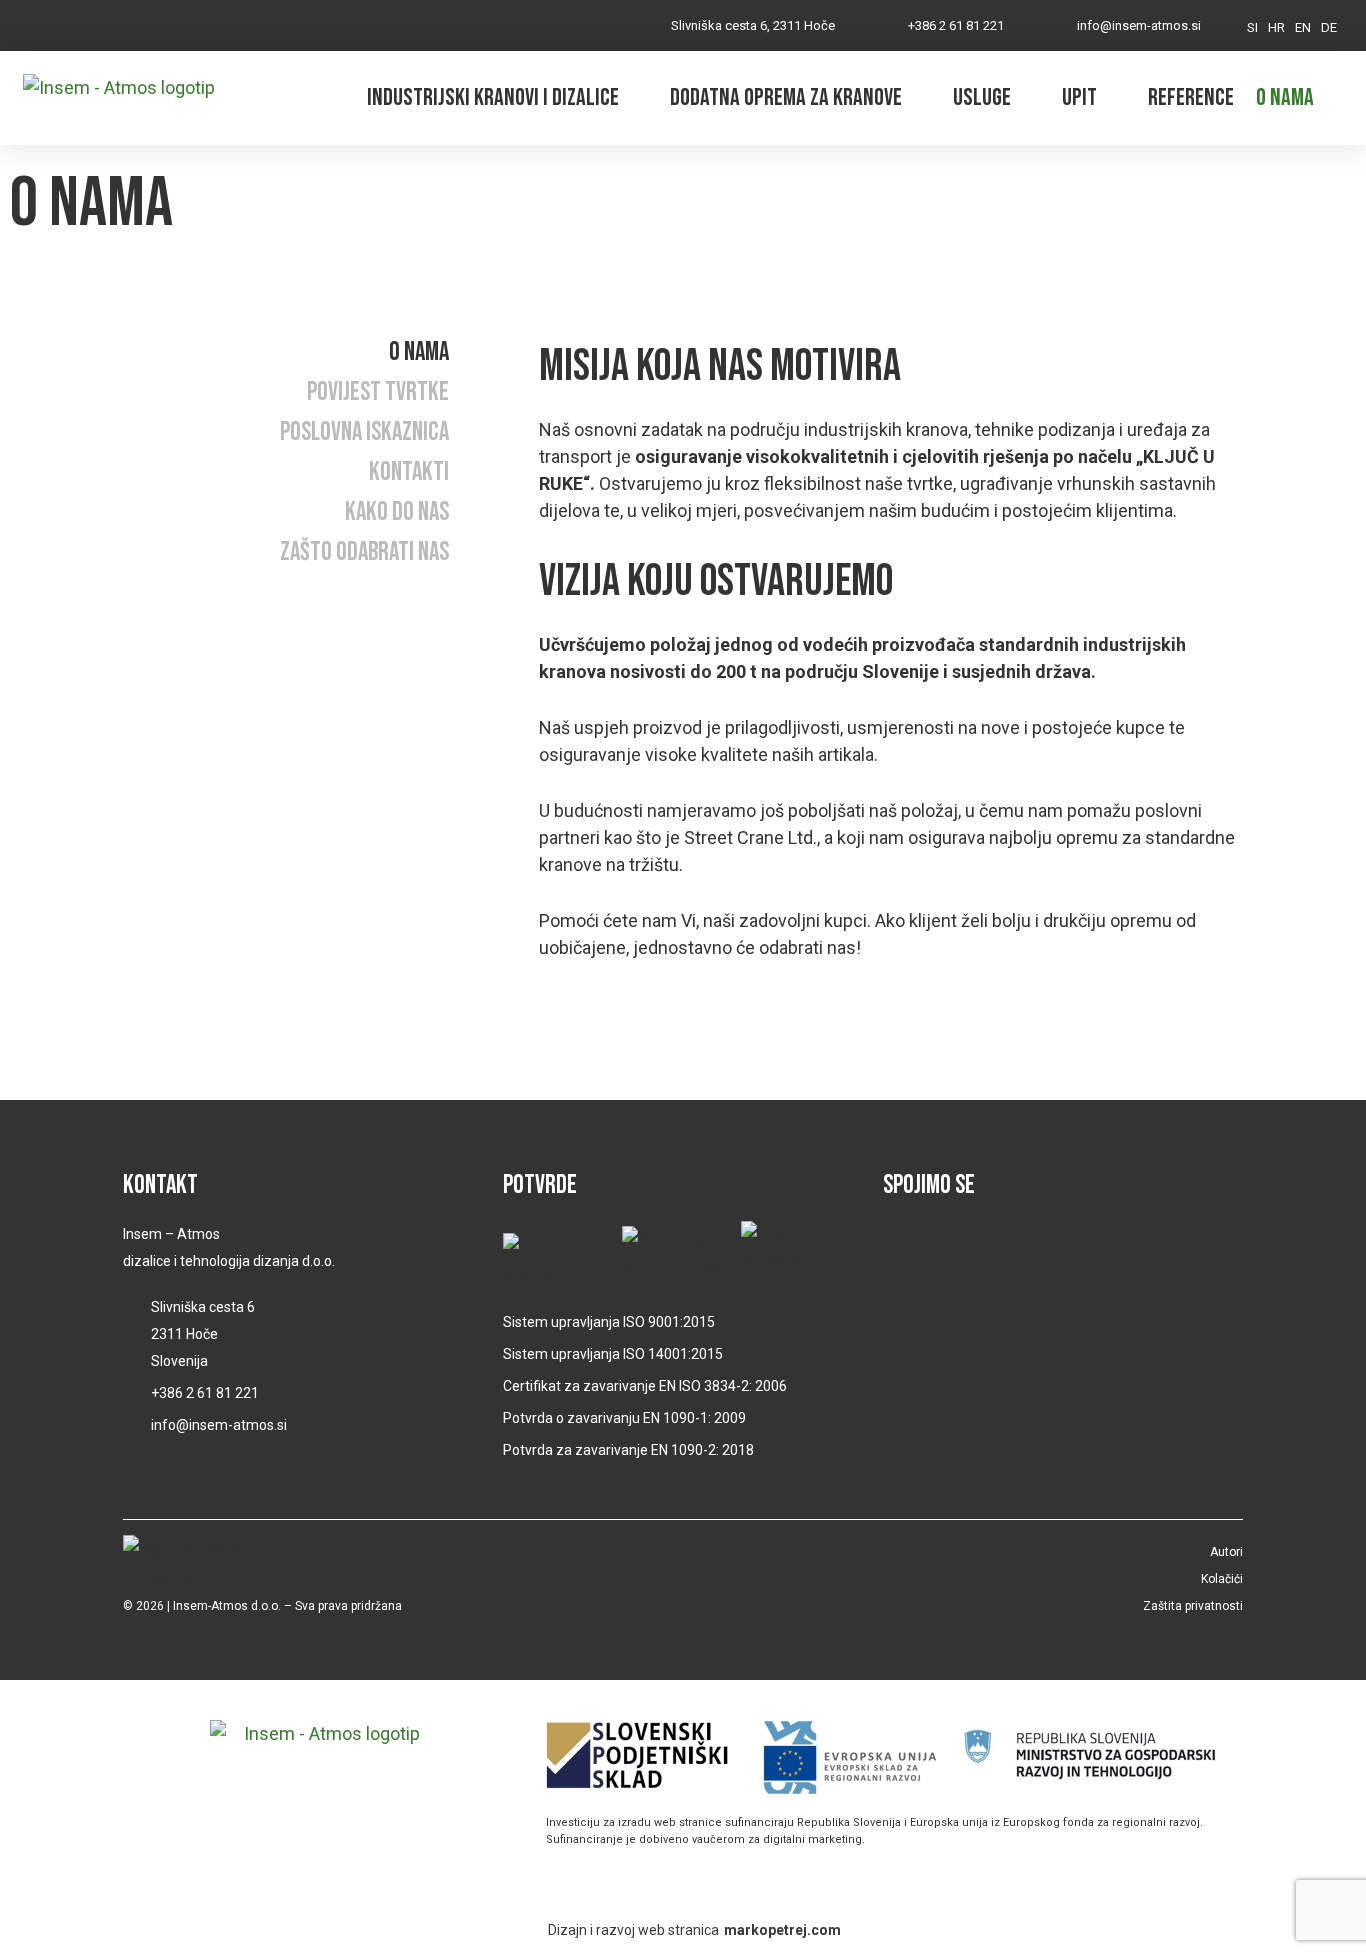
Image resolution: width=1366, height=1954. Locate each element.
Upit (1079, 98)
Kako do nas (397, 513)
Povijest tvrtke (378, 393)
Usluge (982, 98)
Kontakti (409, 473)
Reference (1191, 98)
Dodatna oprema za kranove (786, 98)
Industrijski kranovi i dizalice (493, 98)
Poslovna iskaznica (364, 433)
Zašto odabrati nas (364, 553)
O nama (1285, 98)
